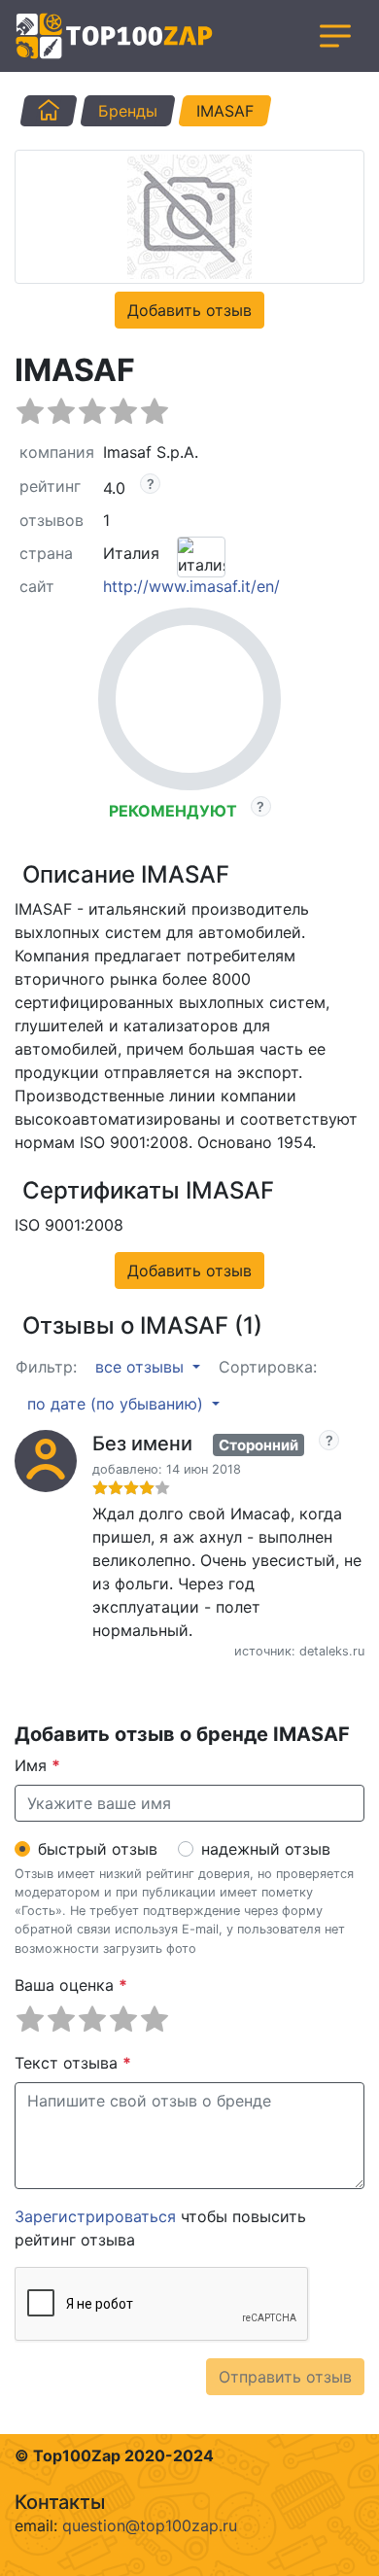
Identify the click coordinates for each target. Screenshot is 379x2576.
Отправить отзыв (285, 2377)
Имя (37, 1765)
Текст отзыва (73, 2063)
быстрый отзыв (98, 1849)
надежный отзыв (266, 1849)
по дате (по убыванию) (118, 1404)
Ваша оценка (71, 1985)
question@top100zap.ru (150, 2525)
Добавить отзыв (189, 310)
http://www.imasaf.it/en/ (191, 586)
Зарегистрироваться (95, 2216)
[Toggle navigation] (335, 36)
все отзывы (142, 1367)
